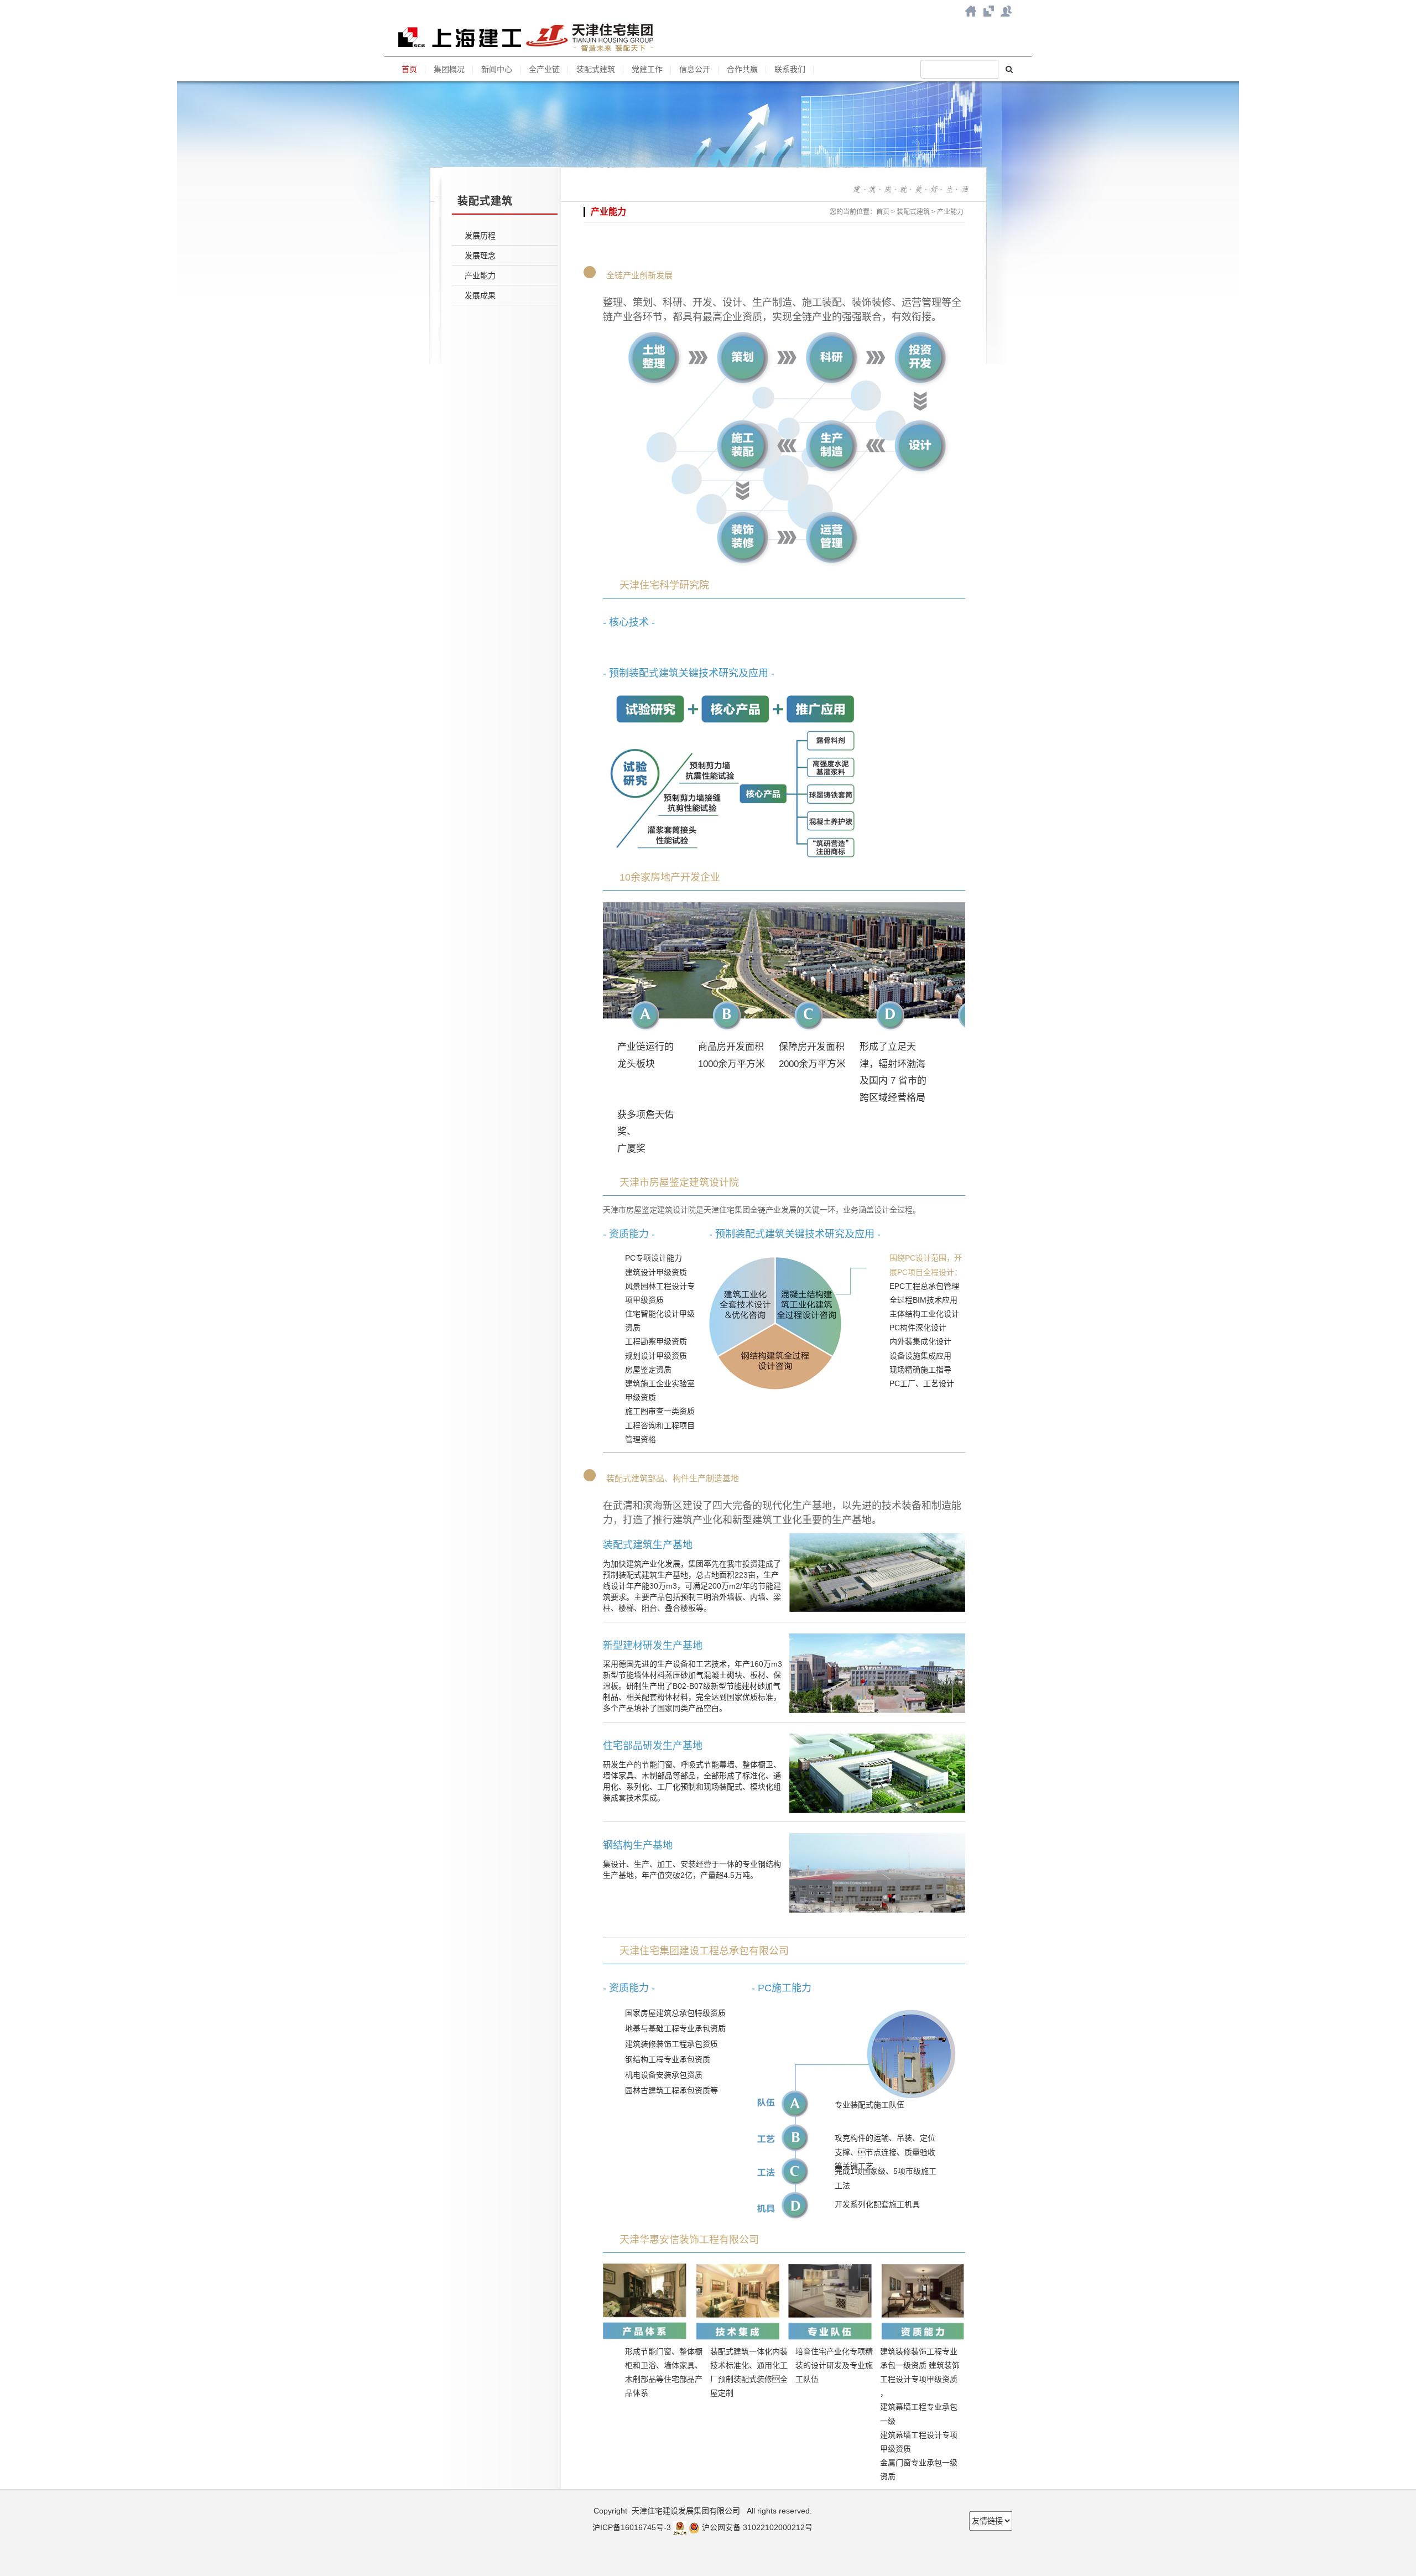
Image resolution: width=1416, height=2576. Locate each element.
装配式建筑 (596, 69)
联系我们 (1006, 11)
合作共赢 (742, 69)
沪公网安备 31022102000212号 (757, 2527)
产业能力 (480, 275)
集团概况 (449, 69)
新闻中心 (497, 69)
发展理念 (480, 256)
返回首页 (971, 11)
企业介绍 (988, 11)
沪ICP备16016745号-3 (632, 2527)
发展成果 (480, 295)
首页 (409, 69)
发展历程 (480, 236)
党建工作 (647, 69)
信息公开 (695, 69)
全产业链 (544, 69)
